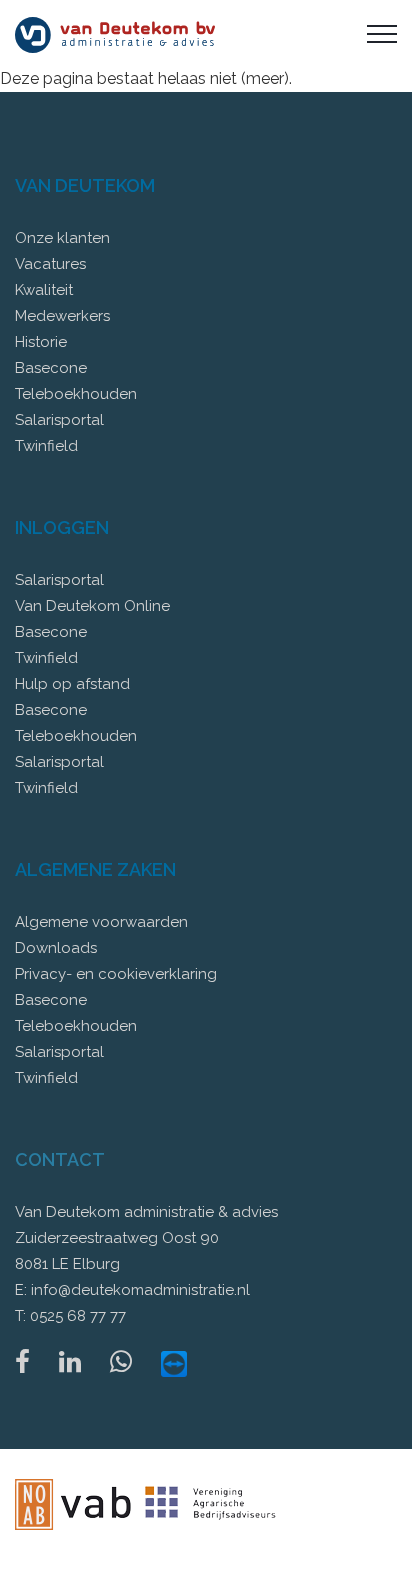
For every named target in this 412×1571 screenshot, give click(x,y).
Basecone (51, 368)
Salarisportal (59, 420)
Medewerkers (62, 316)
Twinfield (46, 446)
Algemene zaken (95, 869)
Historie (41, 342)
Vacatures (50, 264)
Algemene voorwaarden (101, 922)
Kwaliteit (44, 290)
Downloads (56, 948)
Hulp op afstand (72, 684)
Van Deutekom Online (92, 606)
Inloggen (62, 527)
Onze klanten (62, 238)
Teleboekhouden (76, 394)
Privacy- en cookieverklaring (116, 974)
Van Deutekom (85, 185)
